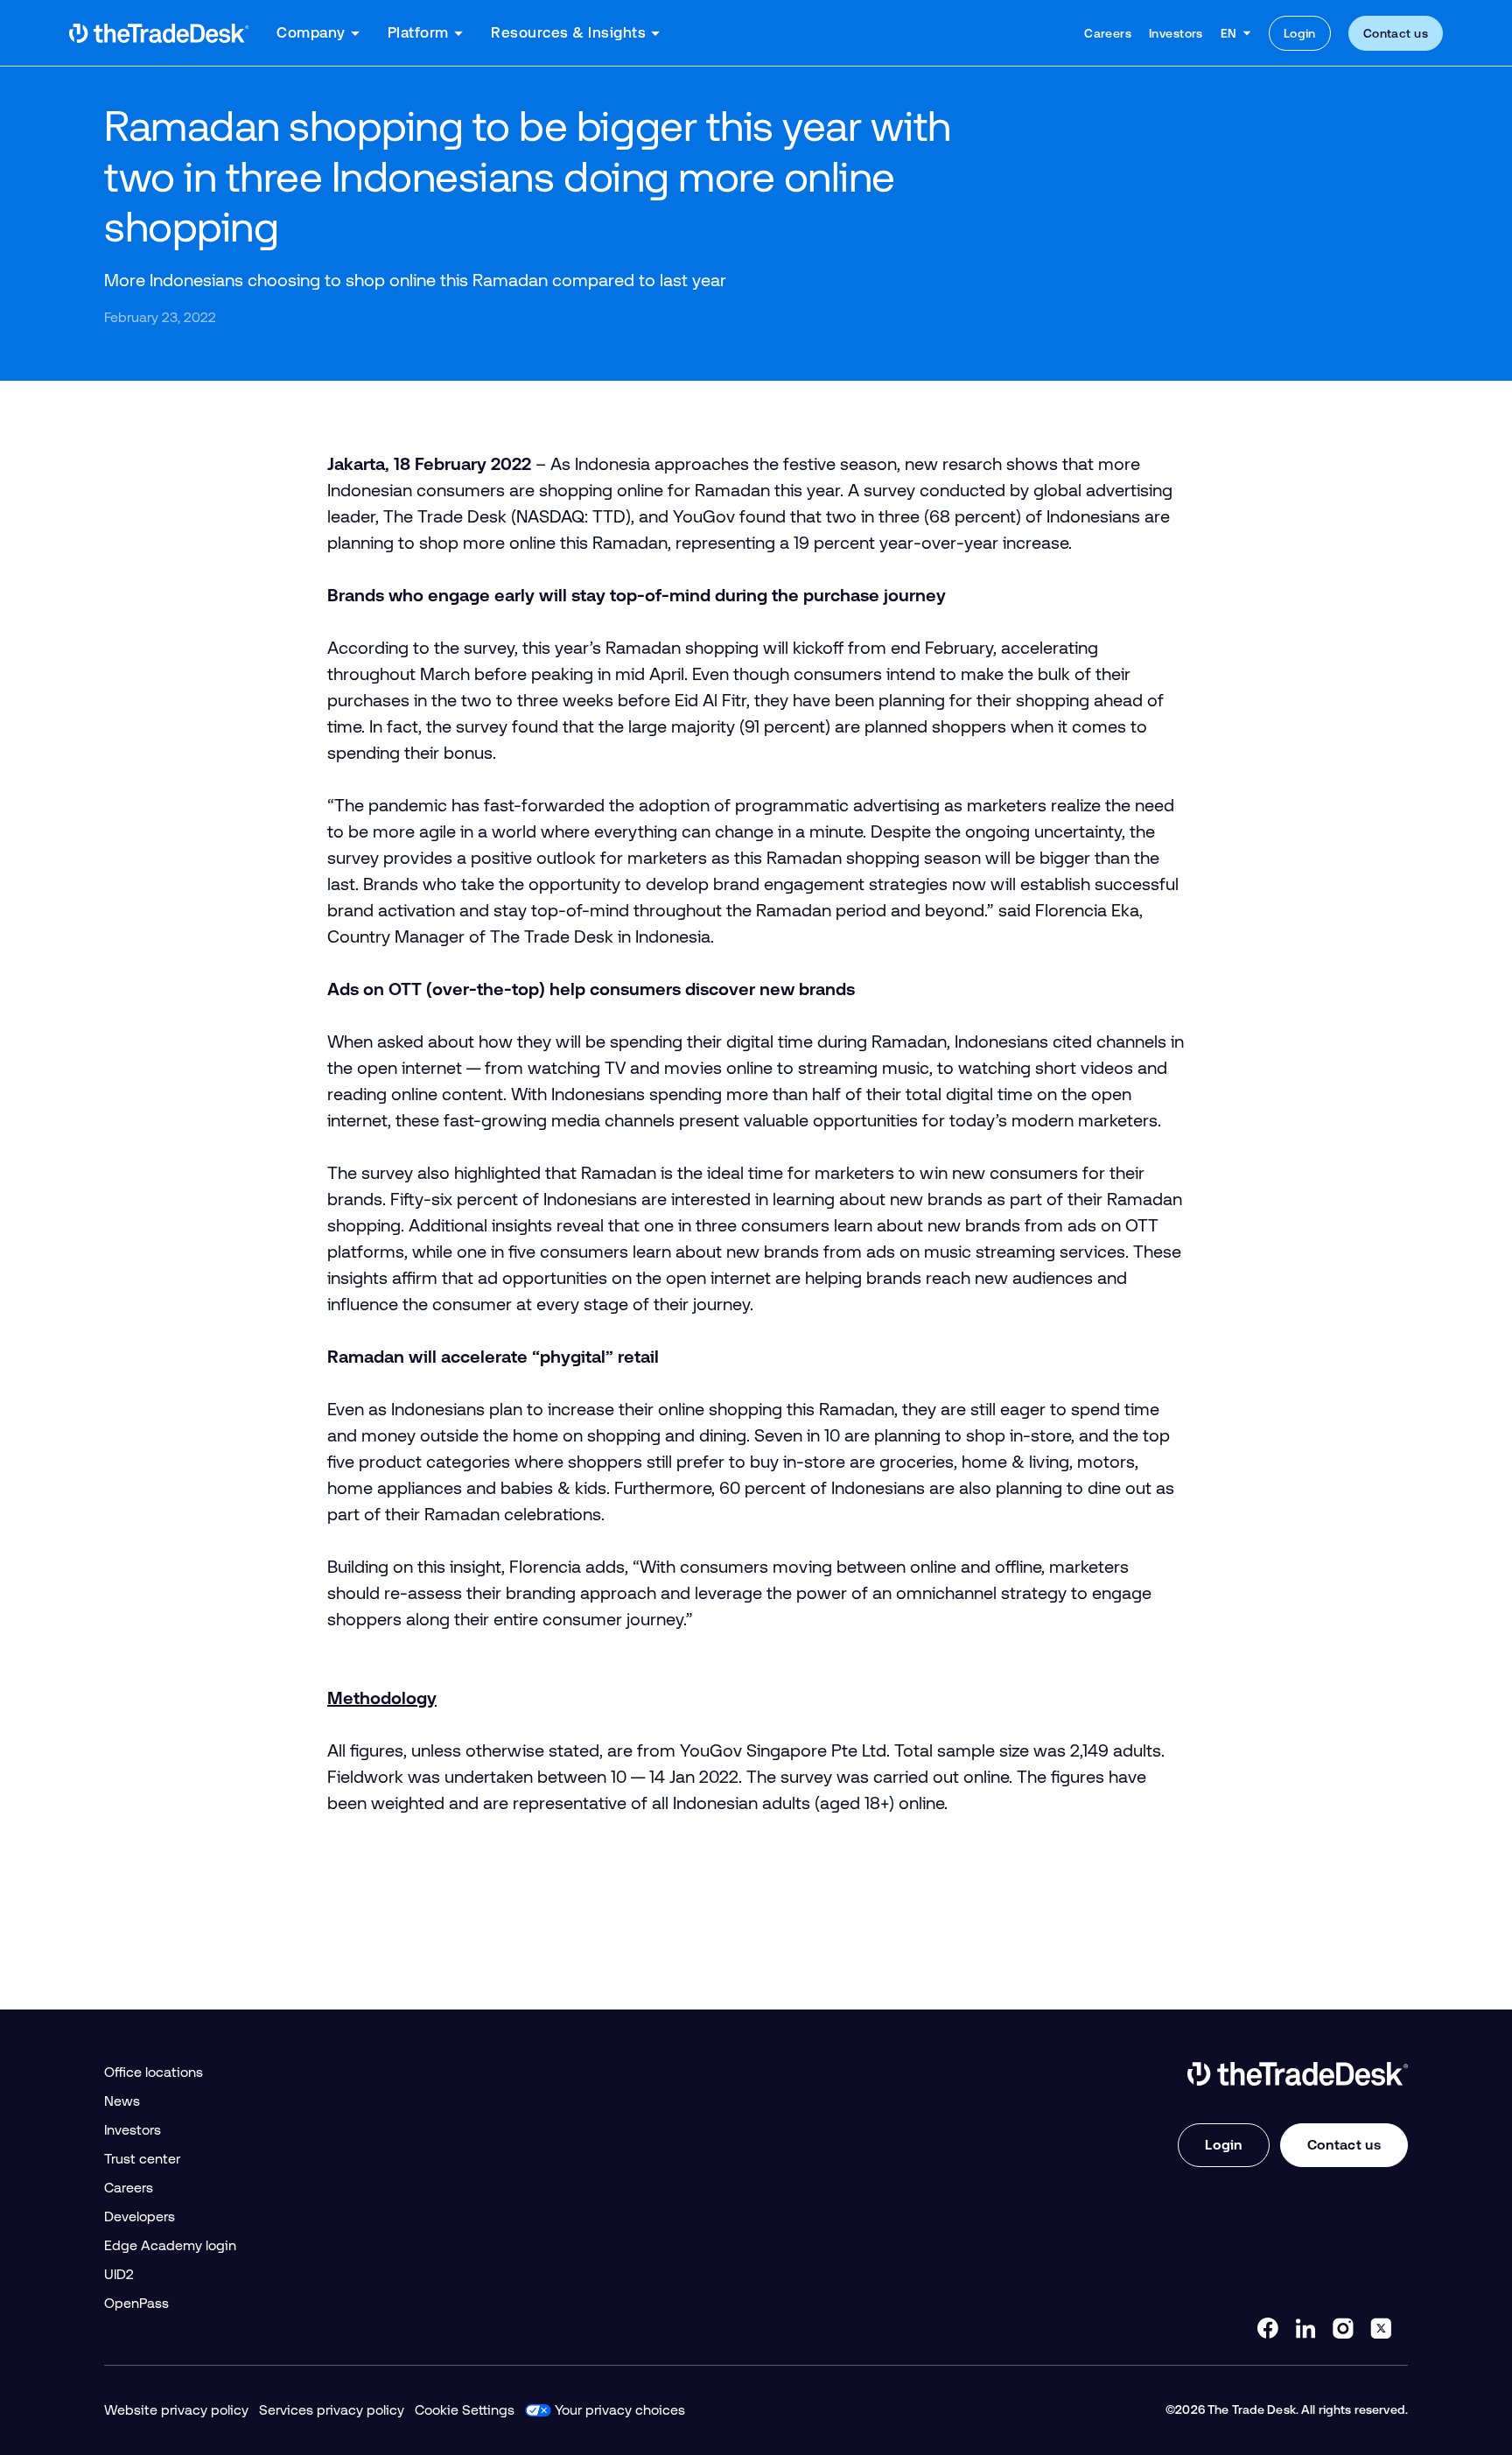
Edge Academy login (170, 2245)
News (122, 2101)
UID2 (119, 2274)
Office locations (154, 2072)
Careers (1108, 33)
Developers (140, 2217)
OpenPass (136, 2303)
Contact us (1396, 33)
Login (1300, 33)
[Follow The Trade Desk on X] (1381, 2328)
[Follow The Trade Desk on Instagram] (1343, 2328)
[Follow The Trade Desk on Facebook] (1268, 2328)
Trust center (142, 2159)
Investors (1176, 33)
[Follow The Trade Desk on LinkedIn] (1305, 2328)
